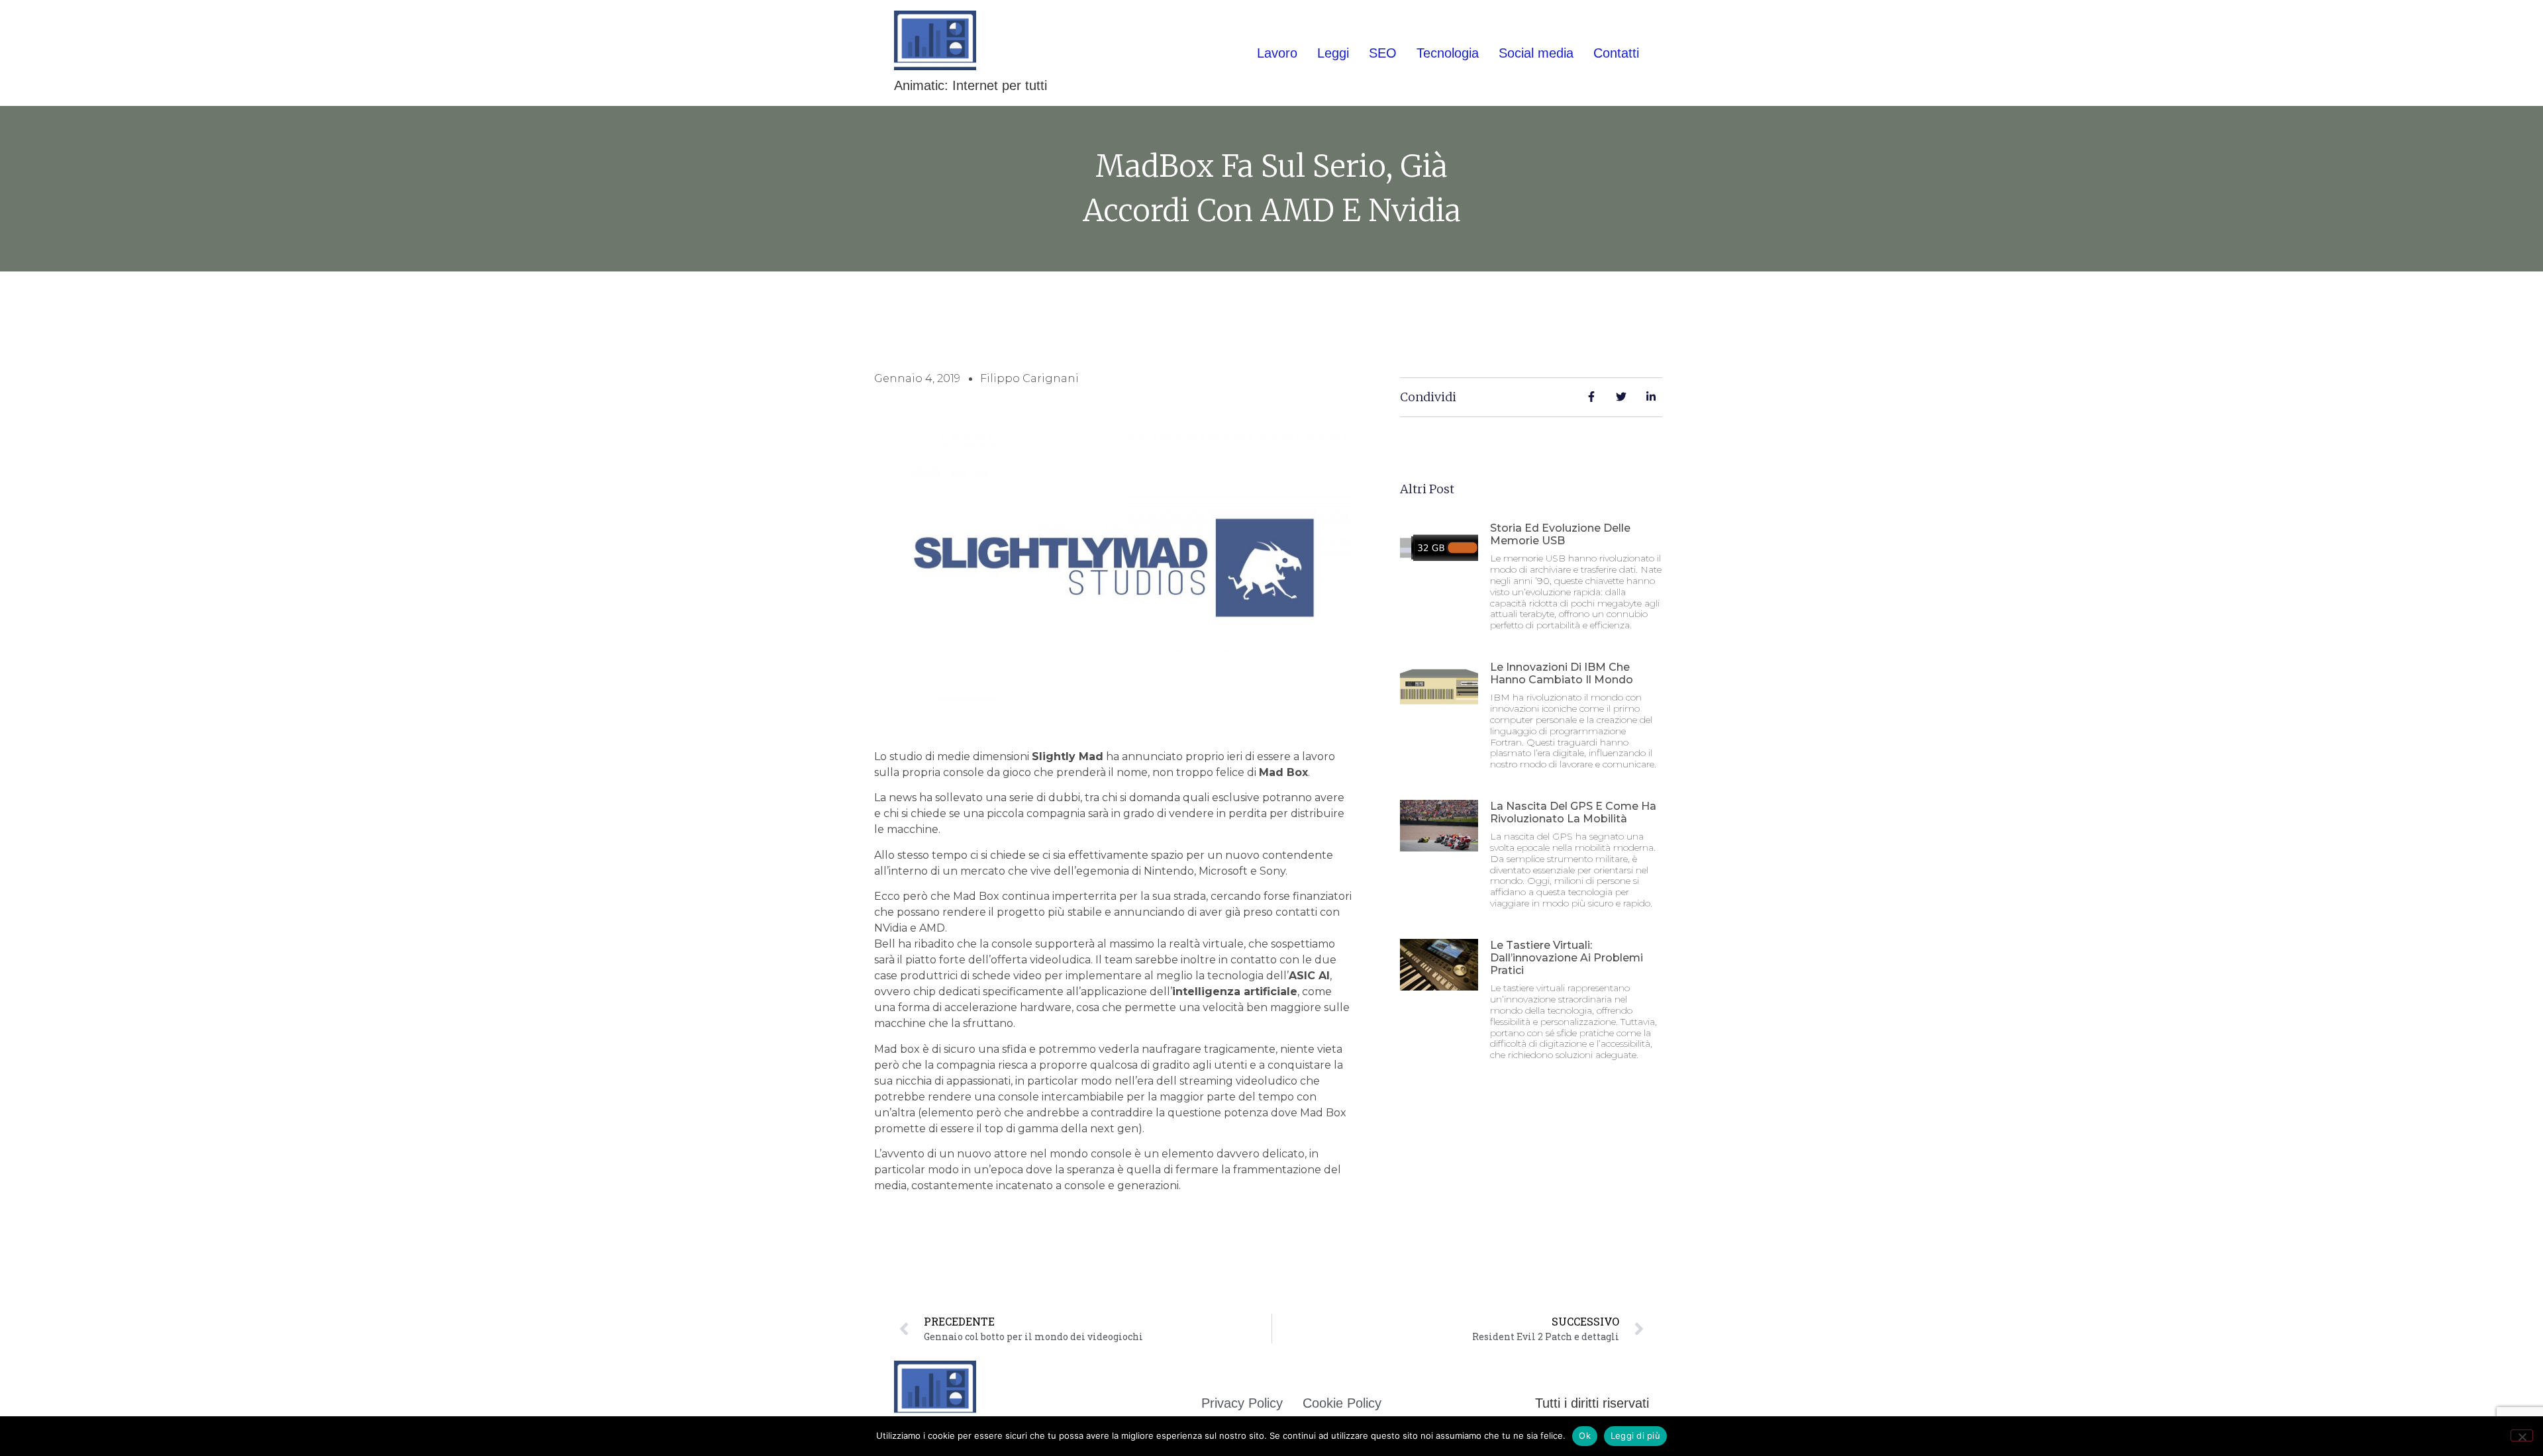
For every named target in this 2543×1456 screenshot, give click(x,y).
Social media (1536, 53)
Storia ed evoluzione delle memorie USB (1560, 534)
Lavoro (1277, 53)
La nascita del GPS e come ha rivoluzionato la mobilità (1573, 812)
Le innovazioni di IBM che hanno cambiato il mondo (1562, 673)
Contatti (1616, 53)
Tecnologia (1448, 53)
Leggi (1333, 53)
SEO (1383, 53)
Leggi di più (1635, 1435)
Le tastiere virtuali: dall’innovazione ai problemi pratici (1567, 958)
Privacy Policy (1242, 1403)
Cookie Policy (1342, 1403)
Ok (1585, 1435)
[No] (2522, 1435)
